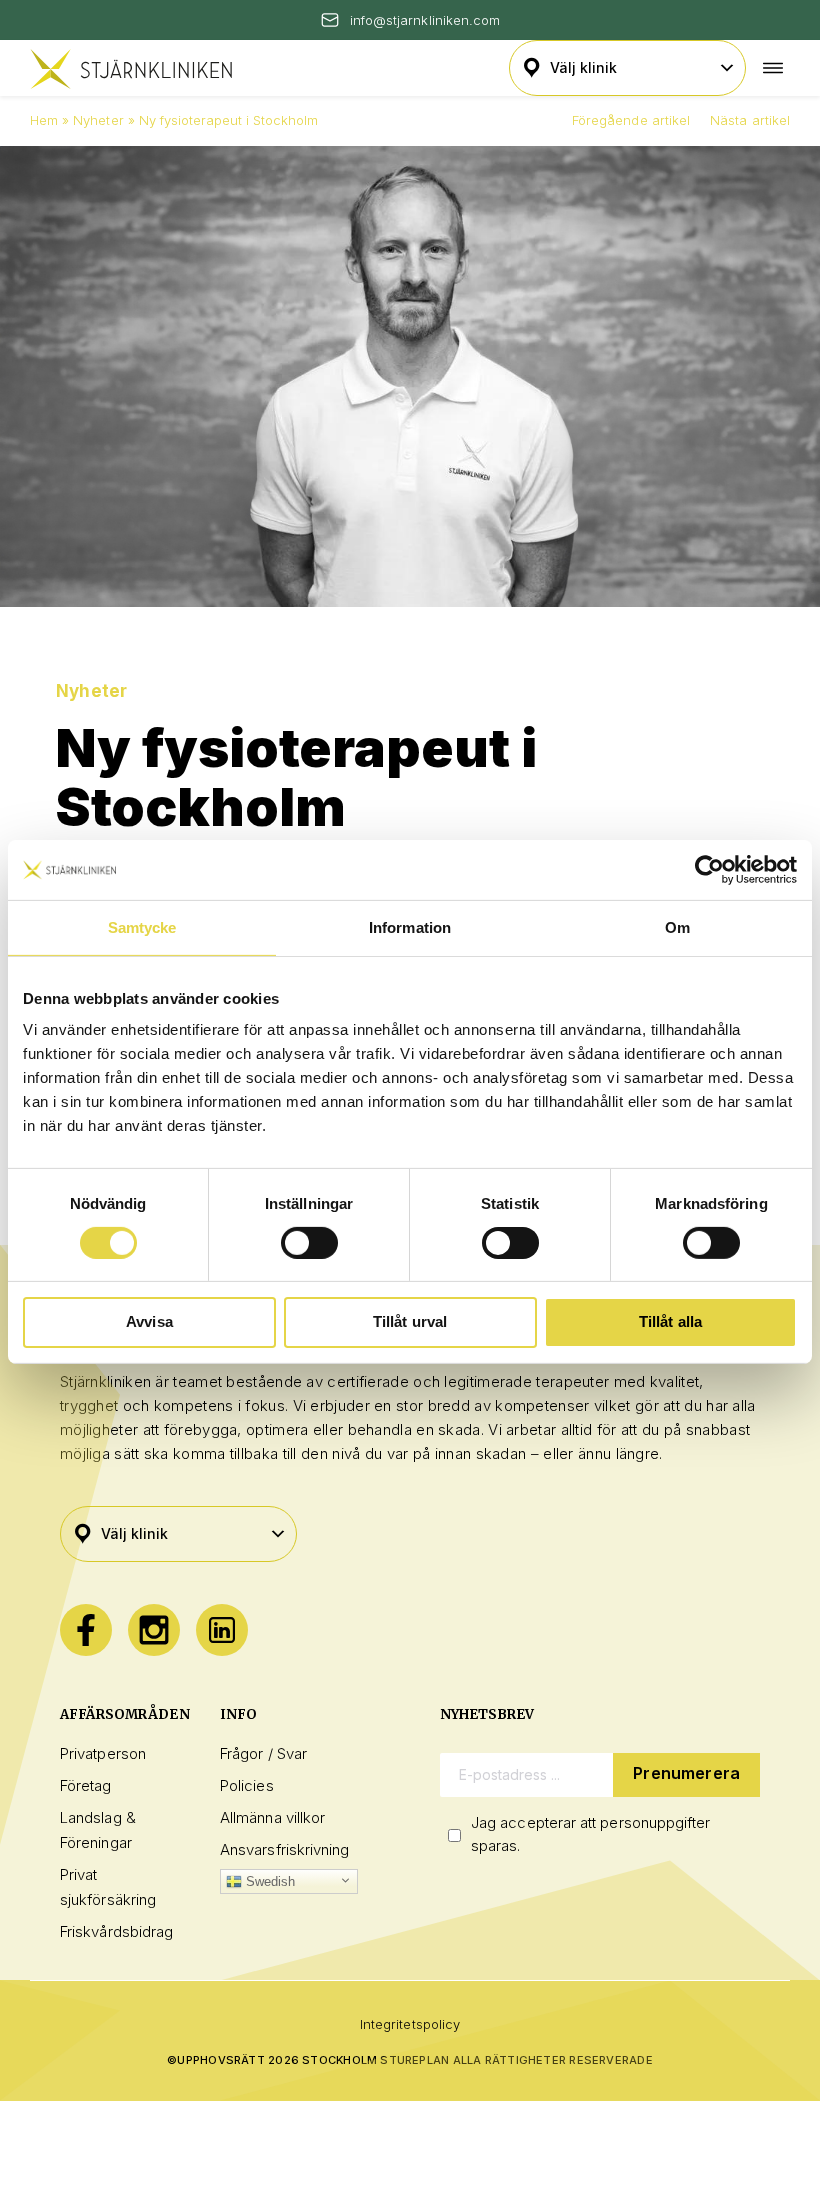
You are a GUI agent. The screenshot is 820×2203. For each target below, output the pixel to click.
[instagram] (154, 1630)
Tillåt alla (671, 1321)
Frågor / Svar (263, 1753)
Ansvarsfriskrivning (284, 1849)
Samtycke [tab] (142, 926)
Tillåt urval (410, 1321)
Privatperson (103, 1753)
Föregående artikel (631, 120)
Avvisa (149, 1321)
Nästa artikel (750, 120)
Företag (86, 1785)
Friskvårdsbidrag (116, 1931)
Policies (247, 1785)
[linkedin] (222, 1630)
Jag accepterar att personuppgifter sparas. (591, 1834)
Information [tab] (410, 926)
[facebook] (86, 1630)
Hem (44, 120)
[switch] (309, 1243)
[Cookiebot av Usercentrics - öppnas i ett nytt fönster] (709, 869)
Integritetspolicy (410, 2024)
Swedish (269, 1881)
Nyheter (98, 120)
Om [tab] (677, 926)
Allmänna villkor (272, 1817)
